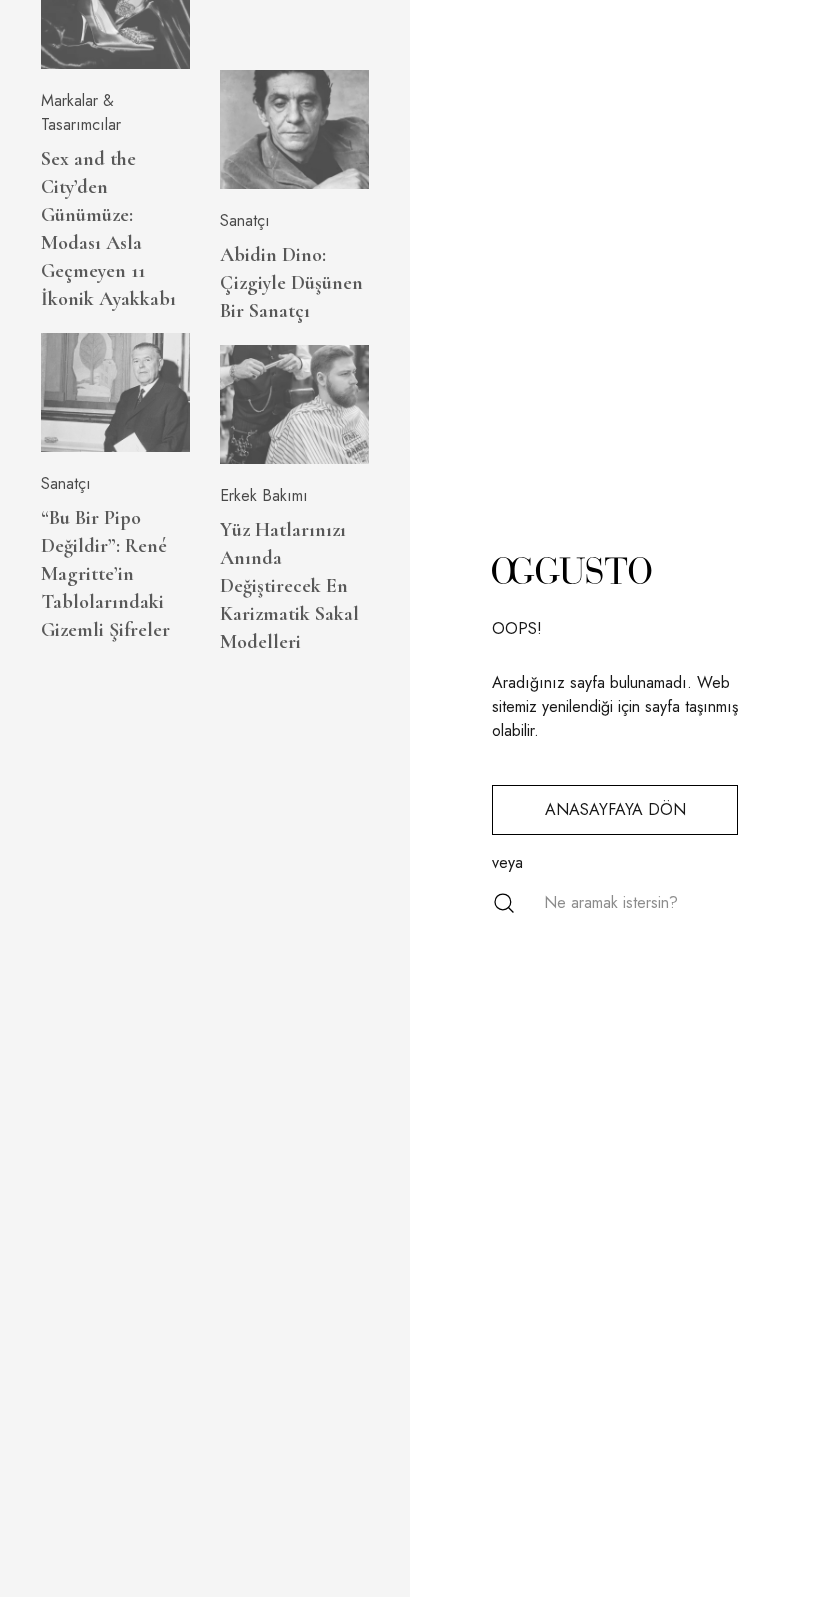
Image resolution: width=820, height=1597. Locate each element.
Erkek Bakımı (264, 495)
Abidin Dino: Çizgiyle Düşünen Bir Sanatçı (291, 283)
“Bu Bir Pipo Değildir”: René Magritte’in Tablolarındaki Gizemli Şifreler (105, 574)
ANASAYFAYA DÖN (615, 809)
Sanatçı (66, 483)
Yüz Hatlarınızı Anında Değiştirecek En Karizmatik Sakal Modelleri (289, 586)
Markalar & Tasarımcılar (81, 112)
